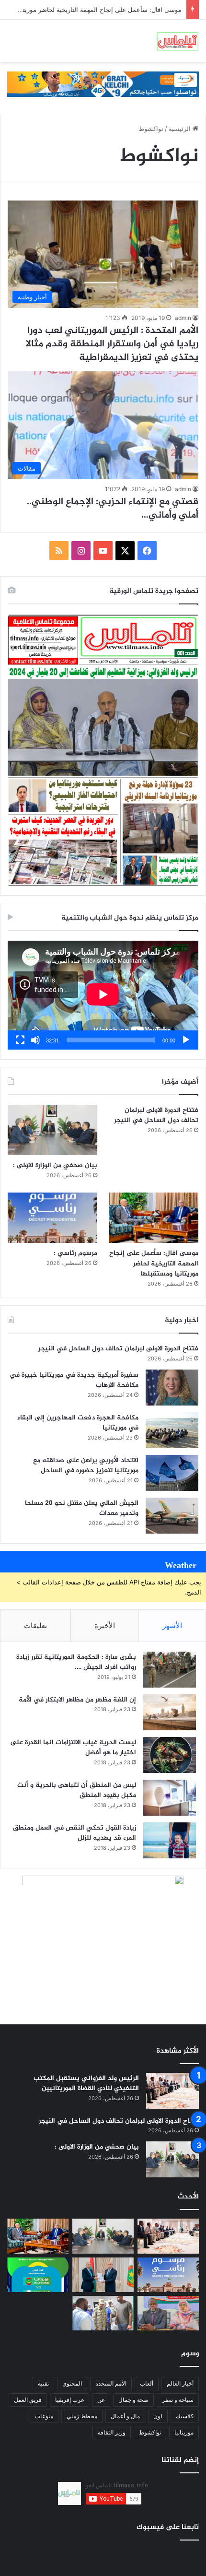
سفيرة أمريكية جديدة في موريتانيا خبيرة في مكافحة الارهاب (74, 1380)
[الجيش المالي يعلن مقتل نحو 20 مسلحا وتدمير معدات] (172, 1516)
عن (101, 2400)
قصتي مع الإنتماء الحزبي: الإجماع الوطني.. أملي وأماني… (113, 509)
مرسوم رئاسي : (160, 10)
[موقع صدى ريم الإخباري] (177, 41)
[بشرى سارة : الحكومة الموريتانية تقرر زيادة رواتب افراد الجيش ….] (170, 1670)
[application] (103, 995)
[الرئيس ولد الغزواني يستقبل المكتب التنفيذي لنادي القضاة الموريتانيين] (172, 2091)
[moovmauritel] (103, 83)
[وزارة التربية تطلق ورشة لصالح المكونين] (168, 2313)
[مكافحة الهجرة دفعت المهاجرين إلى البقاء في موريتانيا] (172, 1430)
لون (158, 2416)
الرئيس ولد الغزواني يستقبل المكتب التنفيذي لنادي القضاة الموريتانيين (86, 2084)
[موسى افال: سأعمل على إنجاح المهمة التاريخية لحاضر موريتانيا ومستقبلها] (154, 1218)
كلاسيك (185, 2416)
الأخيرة (105, 1625)
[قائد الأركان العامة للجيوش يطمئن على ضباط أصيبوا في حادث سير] (103, 2313)
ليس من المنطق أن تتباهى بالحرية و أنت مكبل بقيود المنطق (77, 1790)
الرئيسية (181, 129)
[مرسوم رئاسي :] (52, 1218)
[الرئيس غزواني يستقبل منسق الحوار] (103, 2275)
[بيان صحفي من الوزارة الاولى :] (52, 1130)
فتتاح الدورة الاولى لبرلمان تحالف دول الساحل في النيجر (156, 1116)
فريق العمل (28, 2400)
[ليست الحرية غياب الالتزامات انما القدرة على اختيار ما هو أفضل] (170, 1755)
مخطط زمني (82, 2416)
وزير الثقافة (112, 2432)
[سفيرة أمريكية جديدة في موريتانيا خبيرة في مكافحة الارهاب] (172, 1388)
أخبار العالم (180, 2383)
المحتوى (72, 2383)
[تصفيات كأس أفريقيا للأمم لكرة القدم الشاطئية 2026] (38, 2275)
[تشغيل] (186, 1040)
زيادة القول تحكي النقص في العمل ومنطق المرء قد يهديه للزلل (74, 1833)
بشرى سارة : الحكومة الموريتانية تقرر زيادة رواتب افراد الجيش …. (76, 1662)
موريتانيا (184, 2432)
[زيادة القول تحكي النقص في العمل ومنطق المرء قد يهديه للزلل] (170, 1840)
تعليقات (35, 1625)
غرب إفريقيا (69, 2400)
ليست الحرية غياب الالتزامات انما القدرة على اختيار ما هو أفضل (73, 1748)
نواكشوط (150, 2432)
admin (183, 318)
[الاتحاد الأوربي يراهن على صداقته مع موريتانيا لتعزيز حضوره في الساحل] (172, 1473)
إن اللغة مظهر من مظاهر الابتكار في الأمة (77, 1700)
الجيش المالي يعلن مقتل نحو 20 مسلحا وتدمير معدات (82, 1508)
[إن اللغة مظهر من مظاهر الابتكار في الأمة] (170, 1712)
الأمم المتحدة (111, 2383)
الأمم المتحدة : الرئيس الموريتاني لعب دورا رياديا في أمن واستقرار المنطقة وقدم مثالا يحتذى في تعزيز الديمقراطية (112, 344)
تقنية (43, 2383)
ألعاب (147, 2383)
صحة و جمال (133, 2400)
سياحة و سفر (178, 2400)
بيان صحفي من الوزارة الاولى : (55, 1165)
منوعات (44, 2416)
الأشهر (172, 1625)
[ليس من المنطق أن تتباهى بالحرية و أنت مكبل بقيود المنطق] (170, 1798)
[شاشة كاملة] (20, 1040)
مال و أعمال (125, 2416)
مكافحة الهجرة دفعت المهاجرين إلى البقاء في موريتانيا (78, 1423)
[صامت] (35, 1040)
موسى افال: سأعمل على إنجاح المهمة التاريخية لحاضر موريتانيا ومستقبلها (154, 1264)
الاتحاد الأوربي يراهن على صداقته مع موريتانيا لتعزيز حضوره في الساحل (86, 1466)
